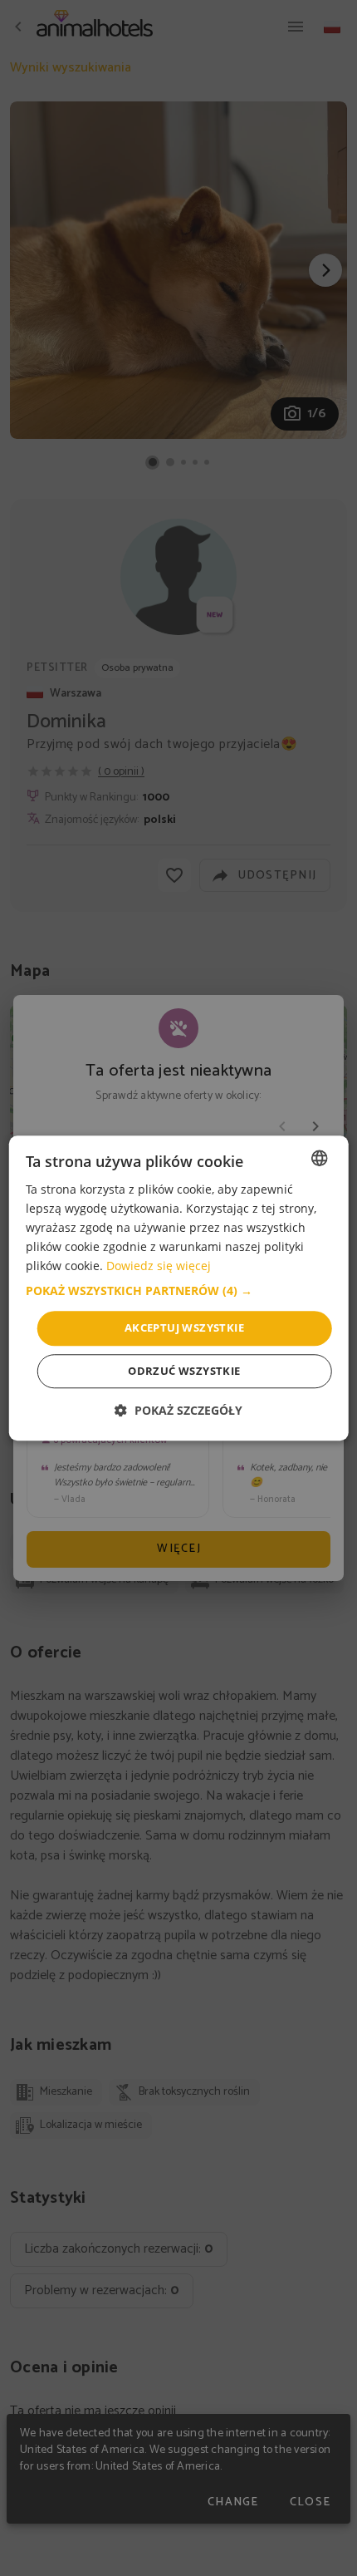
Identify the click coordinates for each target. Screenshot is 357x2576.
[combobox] (319, 1158)
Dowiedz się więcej (159, 1266)
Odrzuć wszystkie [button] (184, 1371)
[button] (179, 1292)
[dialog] (179, 1288)
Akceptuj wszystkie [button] (184, 1328)
